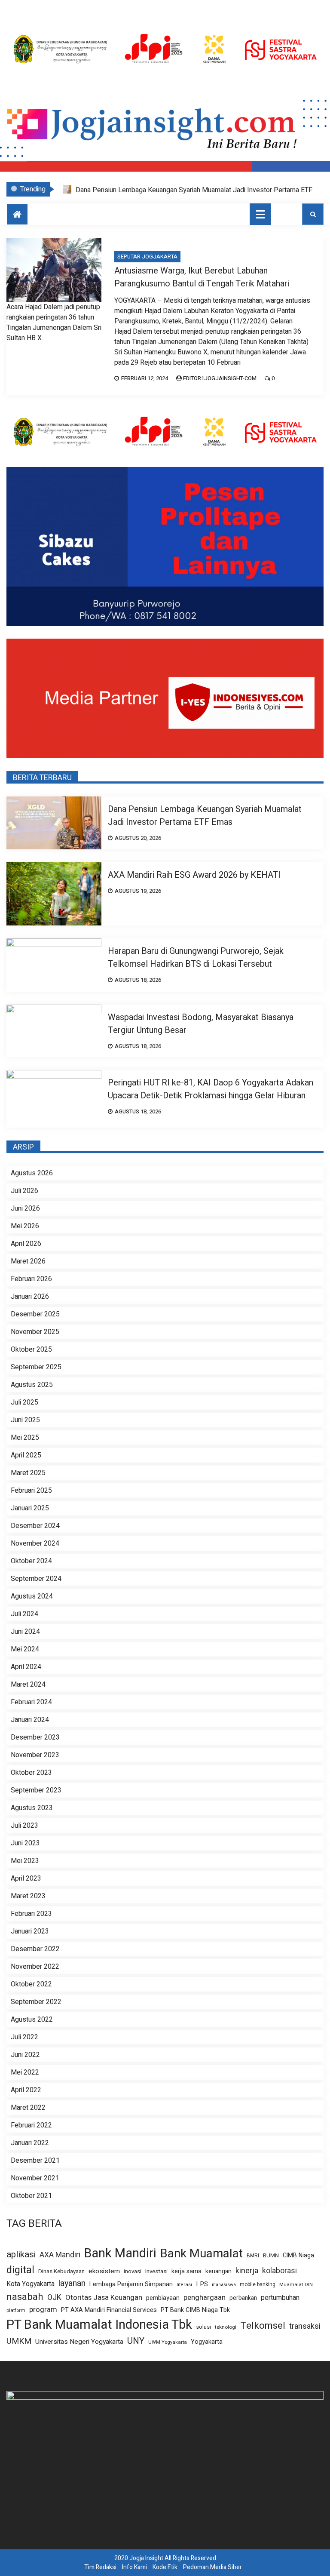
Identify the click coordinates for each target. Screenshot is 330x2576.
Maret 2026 (28, 1261)
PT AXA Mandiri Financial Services (109, 2310)
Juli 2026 (24, 1191)
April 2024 (26, 1667)
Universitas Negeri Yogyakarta (79, 2342)
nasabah (25, 2297)
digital (20, 2270)
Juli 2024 (24, 1614)
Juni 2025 (25, 1420)
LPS (202, 2284)
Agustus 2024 (32, 1596)
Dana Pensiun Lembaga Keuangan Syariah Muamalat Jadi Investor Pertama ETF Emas (205, 816)
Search (313, 214)
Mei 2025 (25, 1438)
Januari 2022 (30, 2143)
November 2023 (35, 1755)
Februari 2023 (31, 1914)
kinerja (247, 2271)
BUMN (271, 2255)
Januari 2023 (30, 1931)
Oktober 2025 (31, 1349)
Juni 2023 (25, 1843)
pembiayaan (163, 2298)
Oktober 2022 (31, 1984)
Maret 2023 (28, 1896)
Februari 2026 (31, 1279)
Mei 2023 (25, 1861)
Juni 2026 (25, 1208)
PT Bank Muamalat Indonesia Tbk (99, 2325)
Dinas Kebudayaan (61, 2272)
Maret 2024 (28, 1685)
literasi (184, 2285)
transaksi (305, 2327)
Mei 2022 (25, 2072)
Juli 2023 (24, 1826)
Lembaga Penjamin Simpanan (131, 2284)
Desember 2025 (35, 1314)
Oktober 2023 (31, 1773)
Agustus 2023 (32, 1808)
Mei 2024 (25, 1649)
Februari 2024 (31, 1702)
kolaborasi (280, 2271)
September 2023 (36, 1790)
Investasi (156, 2272)
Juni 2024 (25, 1632)
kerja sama (186, 2271)
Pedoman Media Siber (212, 2567)
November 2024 (35, 1543)
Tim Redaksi (100, 2567)
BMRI (253, 2256)
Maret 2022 (28, 2108)
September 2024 (36, 1579)
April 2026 (26, 1244)
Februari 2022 (31, 2125)
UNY (136, 2341)
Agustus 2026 (32, 1173)
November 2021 (35, 2178)
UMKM (19, 2341)
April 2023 (26, 1878)
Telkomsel (263, 2326)
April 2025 (26, 1455)
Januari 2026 (30, 1297)
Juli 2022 (24, 2037)
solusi (203, 2327)
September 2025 (36, 1367)
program (43, 2310)
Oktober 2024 (31, 1561)
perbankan (243, 2298)
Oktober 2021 (31, 2196)
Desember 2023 (35, 1737)
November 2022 (35, 1967)
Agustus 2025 (32, 1385)
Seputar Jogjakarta (147, 257)
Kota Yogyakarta (31, 2284)
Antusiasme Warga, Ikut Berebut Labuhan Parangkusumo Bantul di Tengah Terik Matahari (202, 277)
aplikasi (21, 2255)
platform (16, 2311)
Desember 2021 (35, 2161)
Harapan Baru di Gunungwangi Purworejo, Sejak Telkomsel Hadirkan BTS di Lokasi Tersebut (196, 958)
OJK (54, 2298)
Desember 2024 (35, 1526)
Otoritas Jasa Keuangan (104, 2298)
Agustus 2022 (32, 2020)
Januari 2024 (30, 1720)
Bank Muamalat (202, 2254)
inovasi (133, 2272)
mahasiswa (224, 2285)
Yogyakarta (207, 2342)
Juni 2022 (25, 2055)
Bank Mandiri (120, 2253)
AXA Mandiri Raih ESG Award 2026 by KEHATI (144, 190)
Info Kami (134, 2567)
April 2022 (26, 2090)
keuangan (218, 2271)
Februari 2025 (31, 1491)
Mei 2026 (25, 1226)
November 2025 (35, 1332)
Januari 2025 (30, 1508)
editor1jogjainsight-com (220, 378)
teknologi (226, 2327)
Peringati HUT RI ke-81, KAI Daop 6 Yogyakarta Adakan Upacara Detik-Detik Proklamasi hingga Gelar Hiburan (211, 1089)
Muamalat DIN (296, 2285)
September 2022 (36, 2002)
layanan (72, 2284)
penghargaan (205, 2298)
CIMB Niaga (298, 2255)
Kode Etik (165, 2567)
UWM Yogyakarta (168, 2342)
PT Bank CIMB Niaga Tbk (195, 2310)
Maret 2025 (28, 1473)
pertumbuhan (280, 2298)
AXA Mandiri (60, 2255)
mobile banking (258, 2285)
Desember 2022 (35, 1949)
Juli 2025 (24, 1402)
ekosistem (104, 2271)
